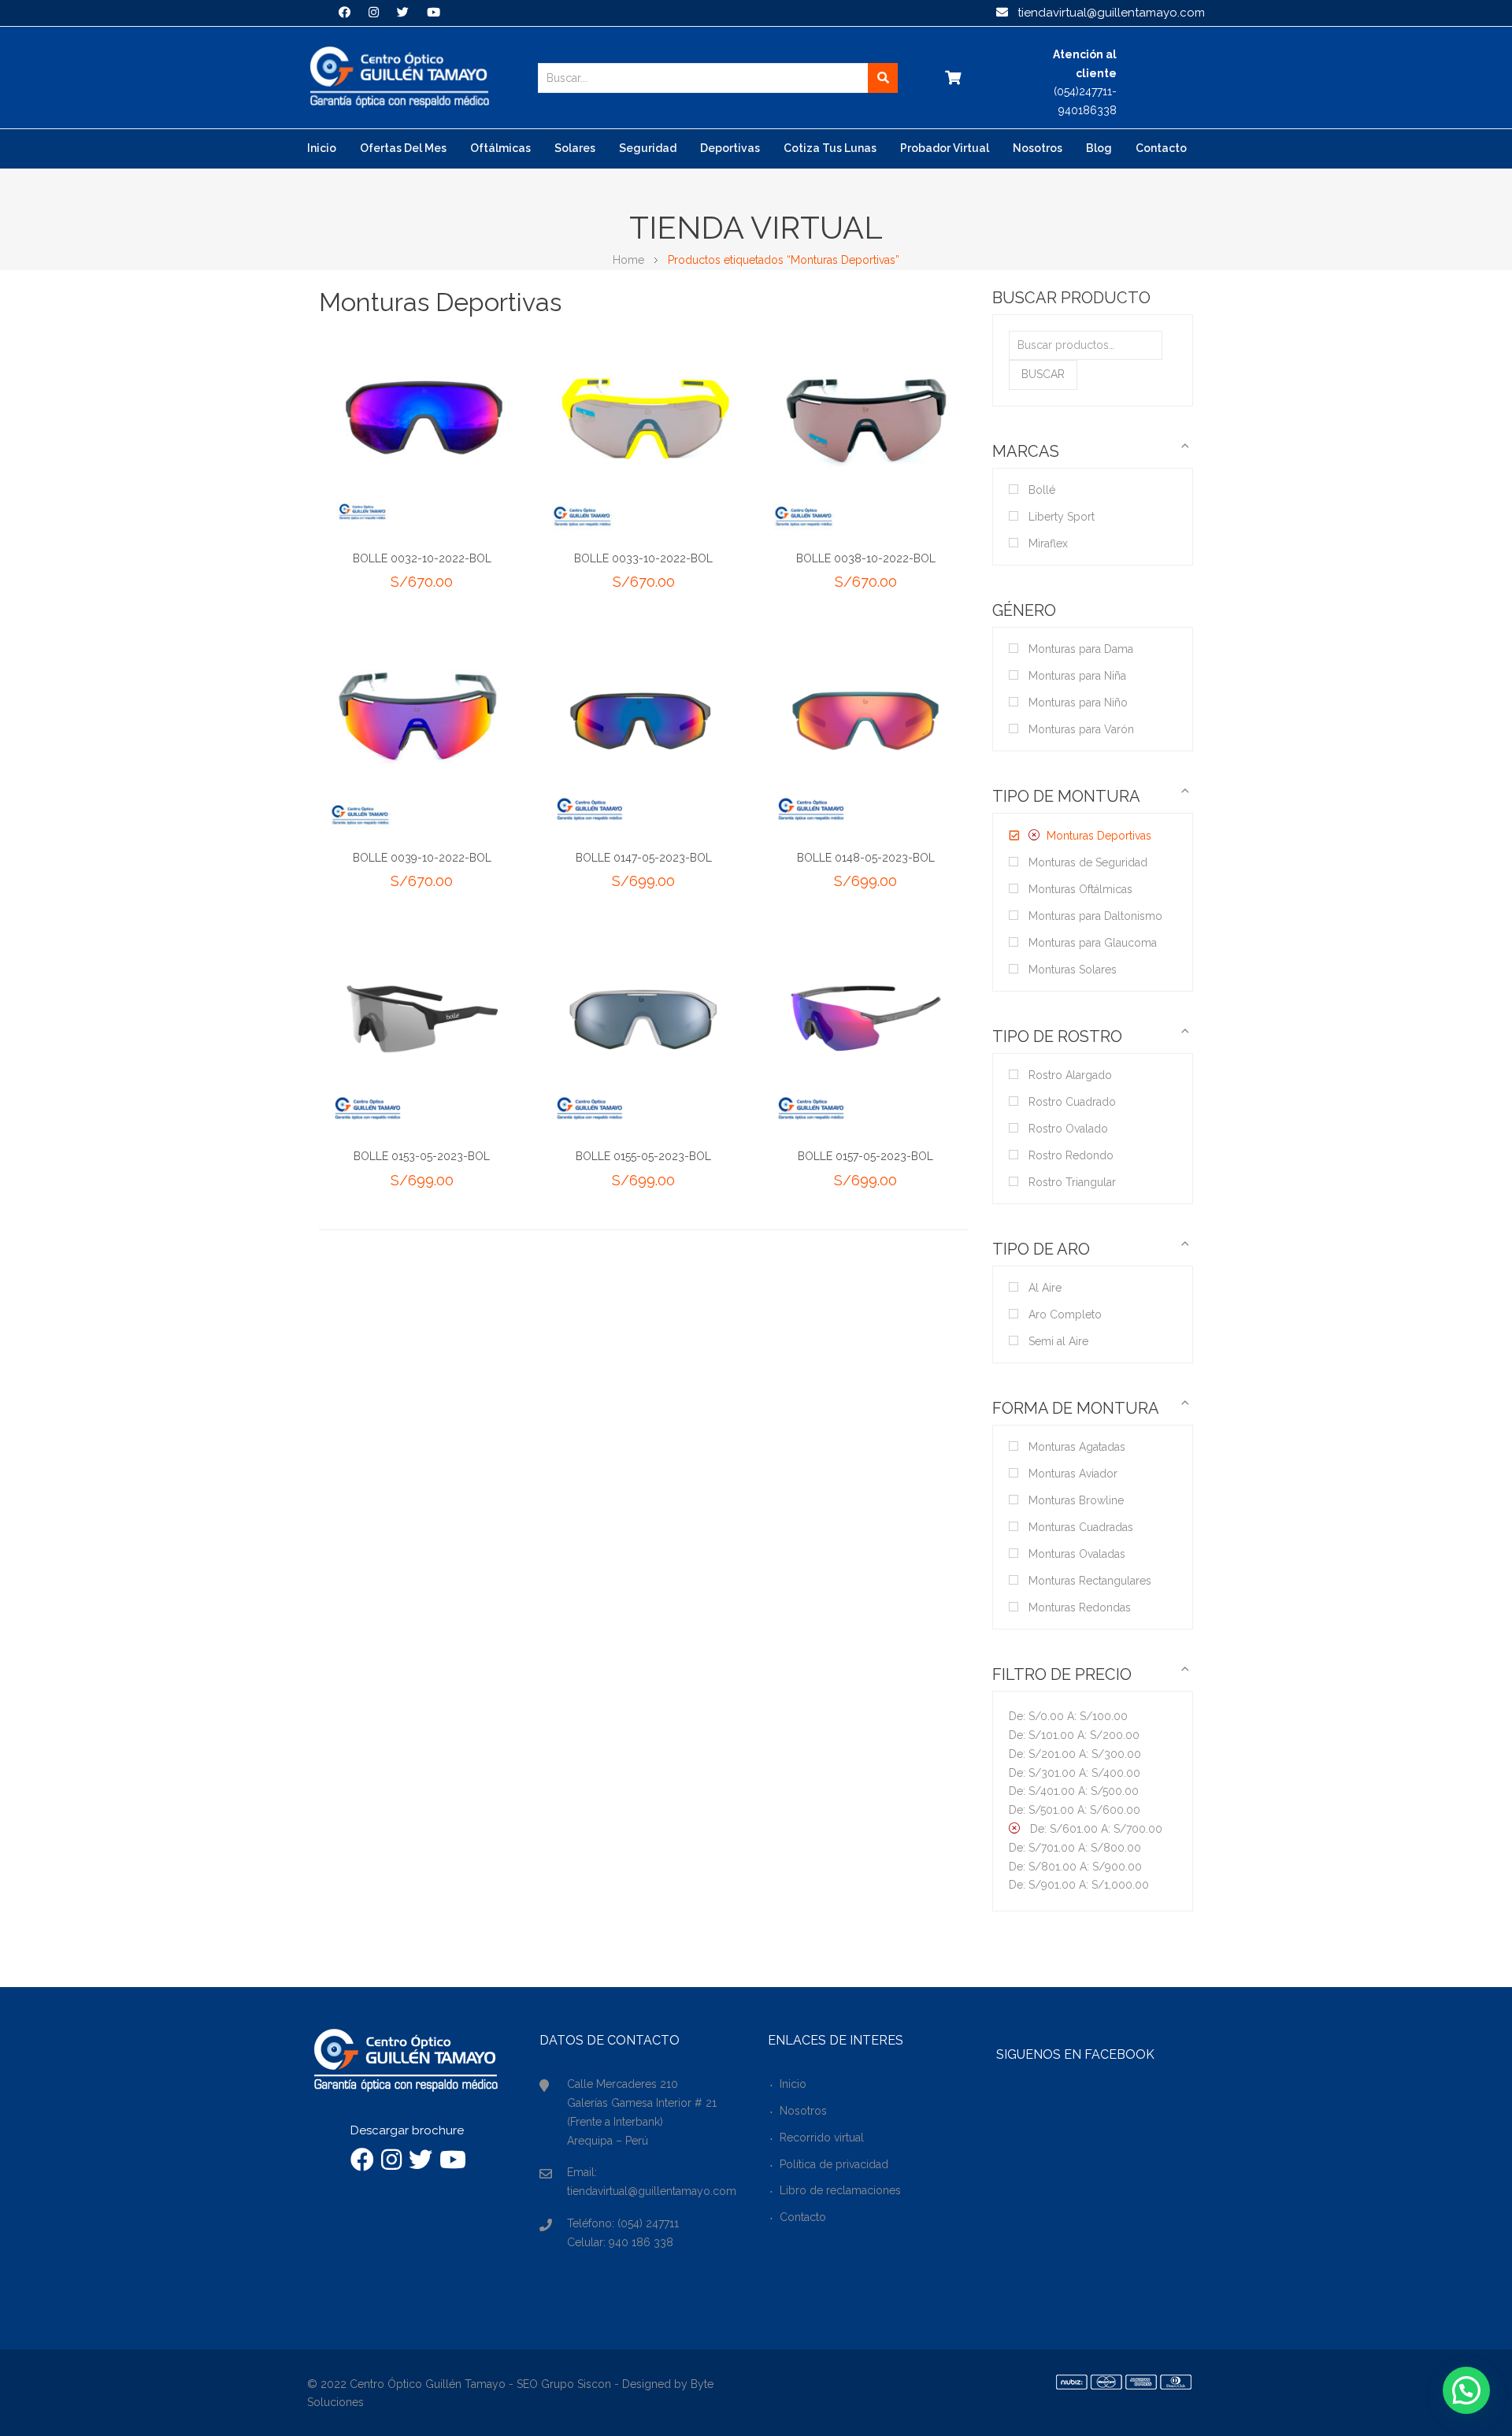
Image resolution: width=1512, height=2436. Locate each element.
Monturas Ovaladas (1077, 1554)
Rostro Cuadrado (1072, 1102)
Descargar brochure (407, 2130)
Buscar (1043, 374)
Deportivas (730, 148)
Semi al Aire (1058, 1341)
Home (628, 260)
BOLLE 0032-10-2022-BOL (422, 558)
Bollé (1042, 490)
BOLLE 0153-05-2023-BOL (422, 1156)
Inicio (322, 148)
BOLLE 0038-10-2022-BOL (866, 558)
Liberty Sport (1062, 517)
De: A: (1068, 1716)
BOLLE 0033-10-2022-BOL (643, 558)
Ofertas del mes (403, 148)
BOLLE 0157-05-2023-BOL (865, 1156)
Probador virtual (945, 148)
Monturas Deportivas (1099, 836)
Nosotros (1038, 148)
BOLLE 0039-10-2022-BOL (422, 858)
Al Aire (1045, 1288)
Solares (575, 148)
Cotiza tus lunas (830, 148)
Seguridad (648, 148)
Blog (1099, 148)
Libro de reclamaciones (840, 2190)
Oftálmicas (500, 148)
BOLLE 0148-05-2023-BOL (866, 858)
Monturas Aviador (1073, 1474)
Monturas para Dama (1081, 649)
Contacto (1161, 148)
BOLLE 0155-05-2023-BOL (643, 1156)
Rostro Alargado (1070, 1075)
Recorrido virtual (822, 2138)
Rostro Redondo (1071, 1155)
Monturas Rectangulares (1090, 1581)
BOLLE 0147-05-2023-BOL (644, 858)
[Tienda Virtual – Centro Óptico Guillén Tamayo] (399, 77)
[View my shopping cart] (952, 78)
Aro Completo (1065, 1314)
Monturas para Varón (1081, 729)
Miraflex (1048, 543)
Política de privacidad (834, 2164)
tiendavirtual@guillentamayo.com (1106, 13)
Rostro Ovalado (1068, 1129)
